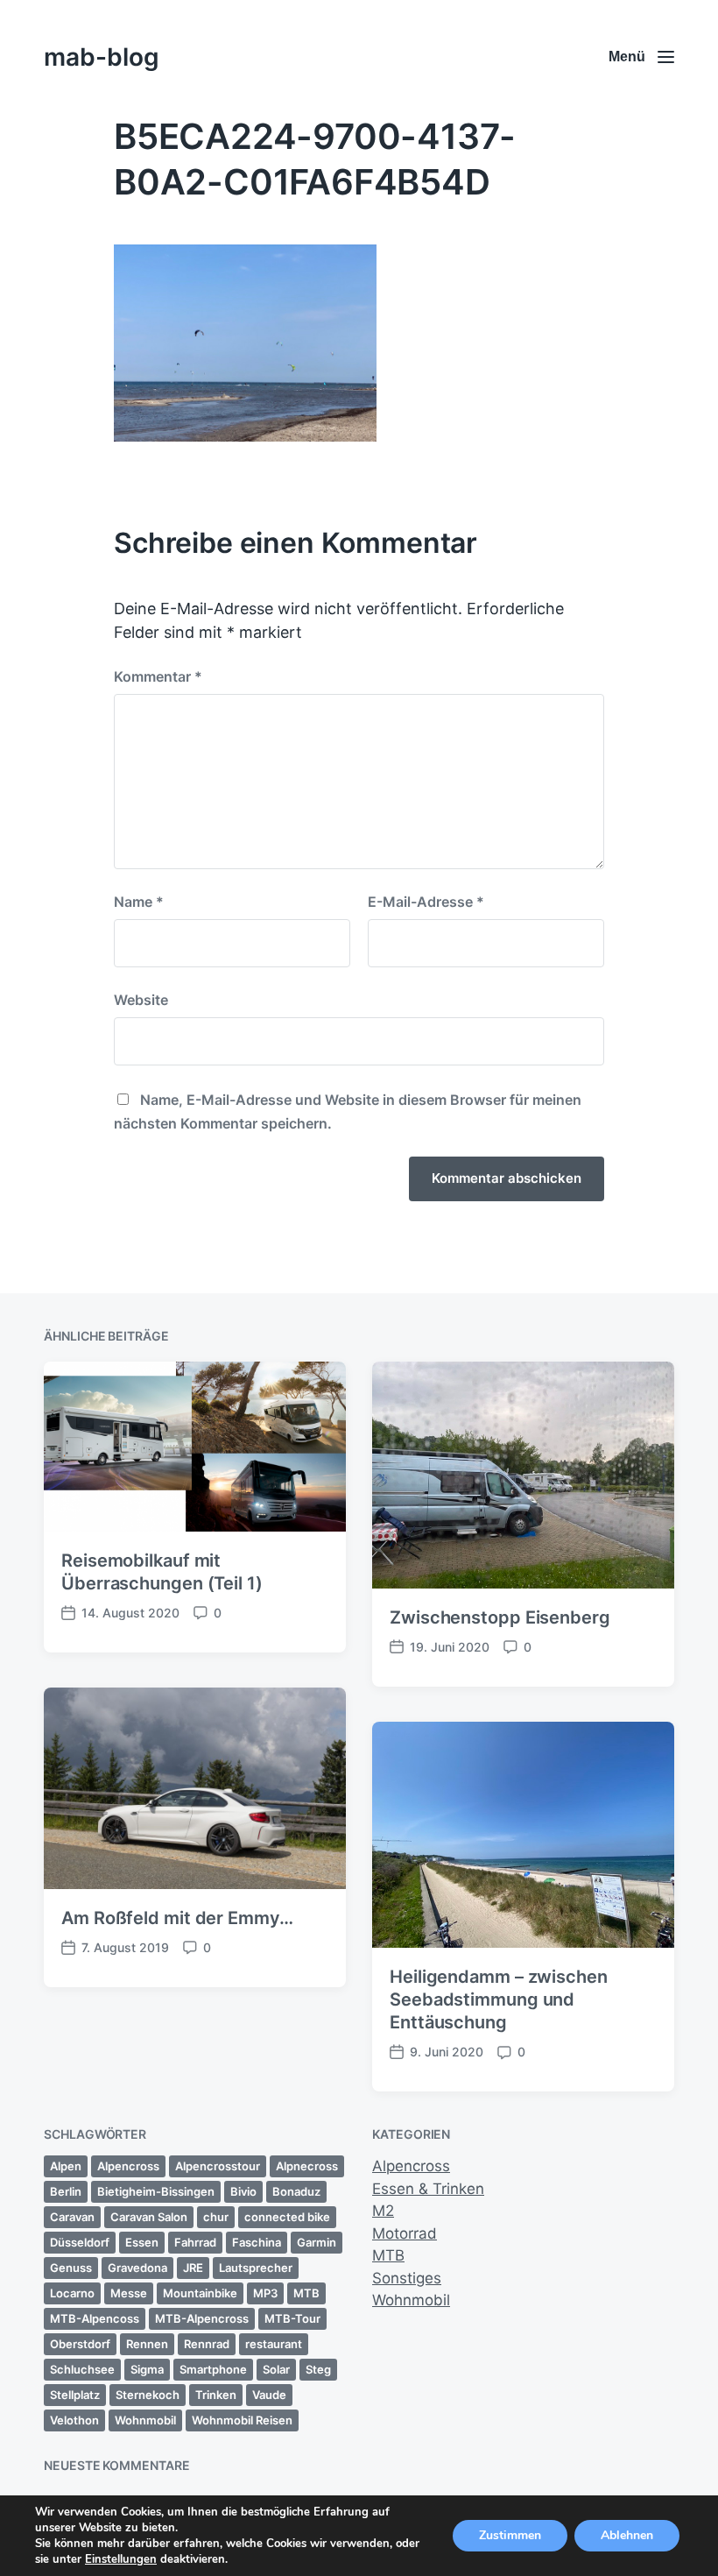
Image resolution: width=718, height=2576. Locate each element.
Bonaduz (296, 2191)
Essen (142, 2242)
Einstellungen (121, 2559)
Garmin (317, 2242)
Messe (129, 2293)
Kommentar (158, 676)
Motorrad (405, 2233)
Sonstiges (407, 2278)
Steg (318, 2369)
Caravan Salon (149, 2217)
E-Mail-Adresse (426, 902)
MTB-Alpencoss (95, 2318)
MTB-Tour (292, 2318)
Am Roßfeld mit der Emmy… (177, 1918)
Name (139, 902)
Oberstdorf (80, 2344)
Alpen (66, 2166)
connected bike (287, 2217)
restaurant (274, 2344)
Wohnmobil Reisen (242, 2420)
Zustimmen (510, 2535)
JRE (193, 2268)
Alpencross (128, 2166)
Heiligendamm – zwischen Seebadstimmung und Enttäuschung (499, 1999)
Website (141, 1000)
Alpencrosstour (218, 2166)
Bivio (243, 2191)
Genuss (71, 2268)
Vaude (269, 2395)
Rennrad (207, 2344)
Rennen (147, 2344)
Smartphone (213, 2369)
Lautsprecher (256, 2268)
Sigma (147, 2369)
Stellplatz (75, 2395)
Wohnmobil (145, 2420)
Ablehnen (627, 2535)
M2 (383, 2211)
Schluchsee (82, 2369)
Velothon (74, 2420)
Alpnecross (307, 2166)
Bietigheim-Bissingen (156, 2191)
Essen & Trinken (428, 2189)
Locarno (72, 2293)
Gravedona (137, 2268)
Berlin (66, 2191)
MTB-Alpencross (202, 2318)
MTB (306, 2293)
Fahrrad (195, 2242)
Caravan (72, 2217)
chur (216, 2217)
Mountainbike (200, 2293)
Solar (276, 2369)
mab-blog (102, 57)
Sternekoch (148, 2395)
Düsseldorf (80, 2242)
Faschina (257, 2242)
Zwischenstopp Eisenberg (500, 1617)
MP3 (265, 2293)
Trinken (216, 2395)
